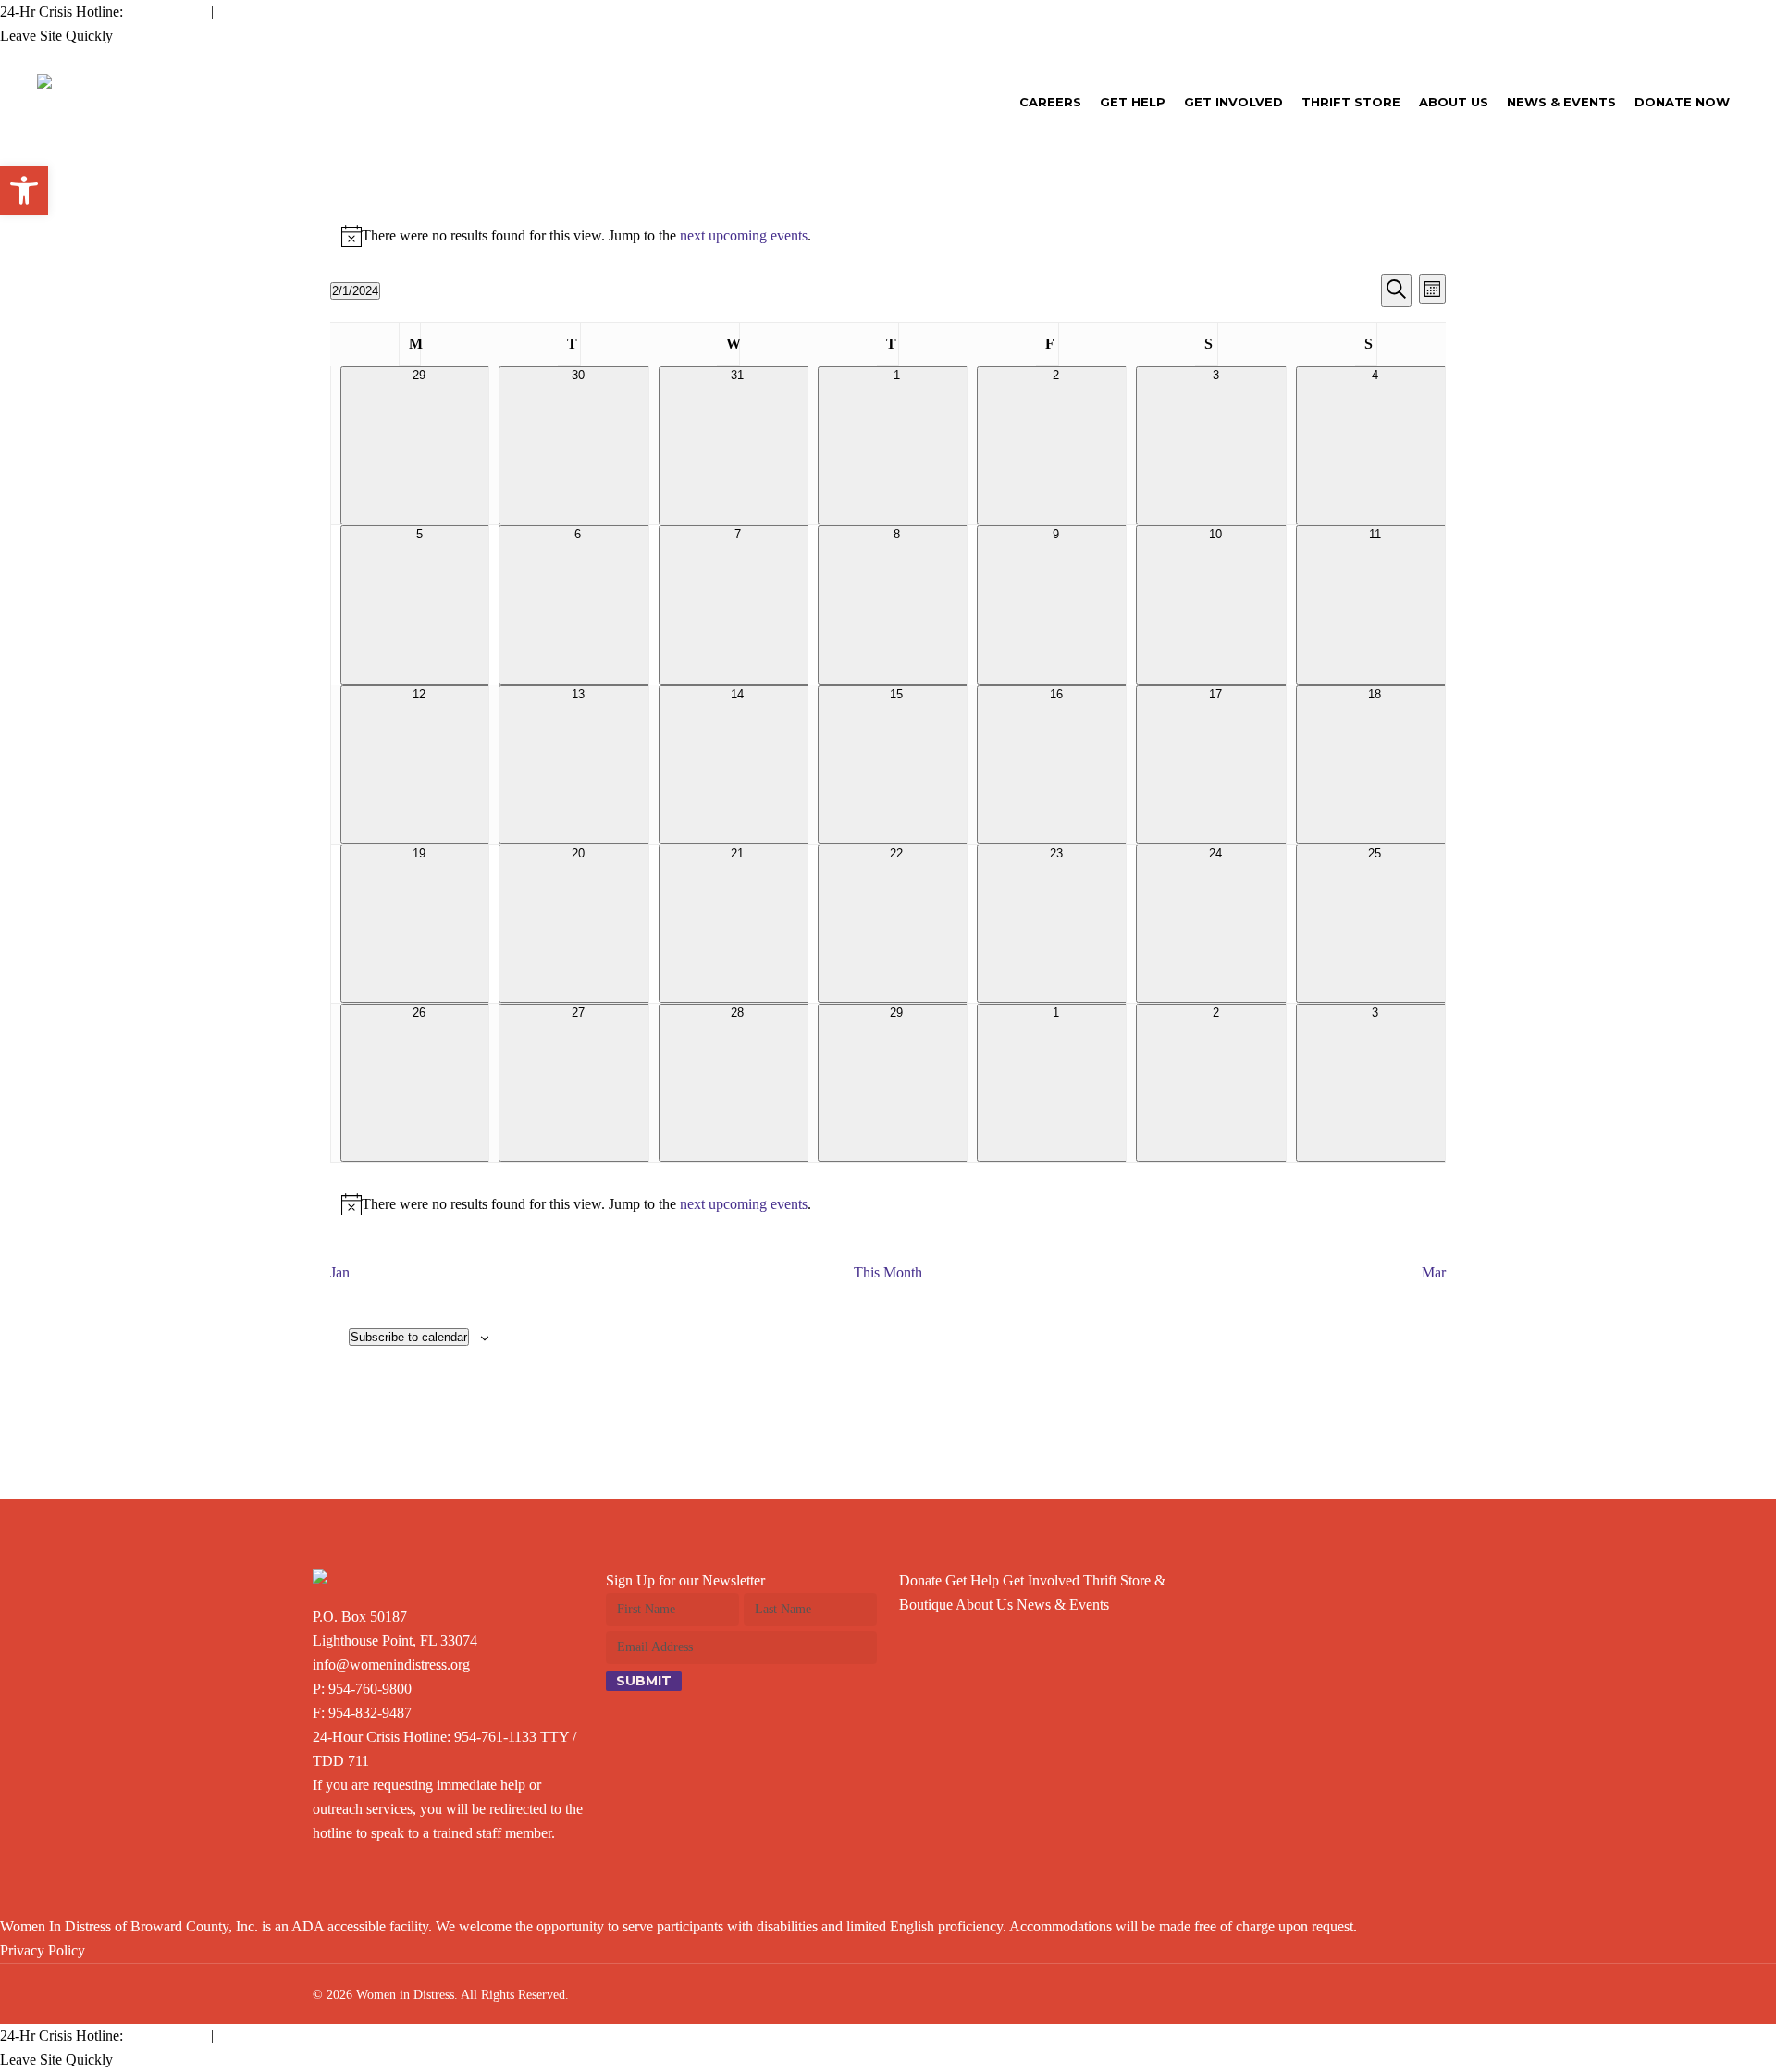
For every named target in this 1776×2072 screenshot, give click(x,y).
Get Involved (1041, 1580)
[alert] (888, 236)
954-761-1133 (495, 1737)
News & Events (1063, 1604)
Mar (1434, 1272)
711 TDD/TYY (263, 12)
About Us (984, 1604)
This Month (888, 1272)
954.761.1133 (167, 12)
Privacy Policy (43, 1950)
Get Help (972, 1580)
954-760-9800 (370, 1689)
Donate (920, 1580)
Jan (340, 1272)
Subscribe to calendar (409, 1337)
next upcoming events (744, 235)
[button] (24, 191)
